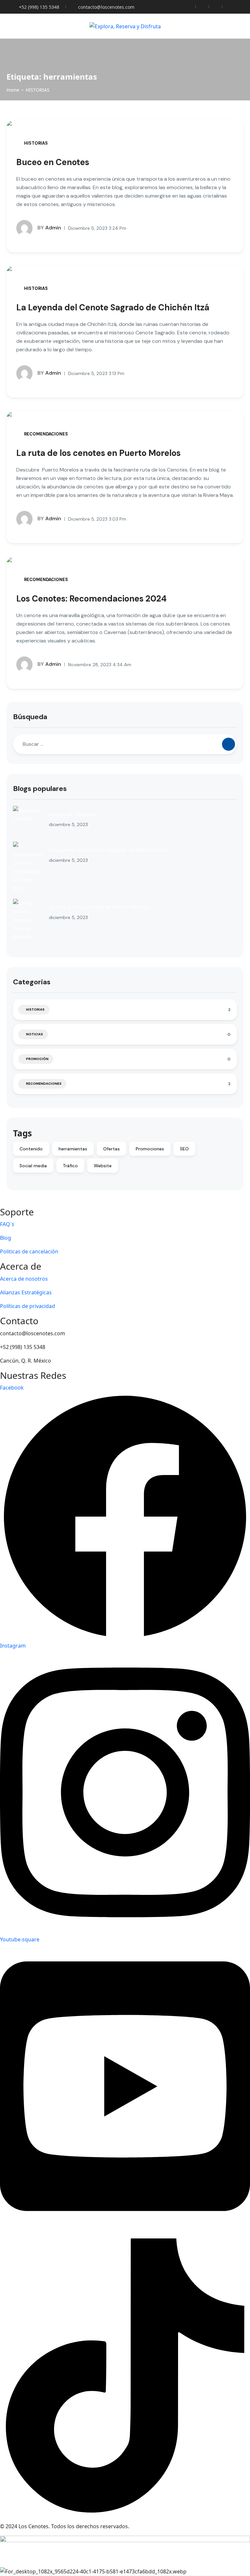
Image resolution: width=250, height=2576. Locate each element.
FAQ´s (7, 1224)
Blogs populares (40, 789)
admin (49, 228)
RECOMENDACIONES (46, 434)
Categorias (32, 982)
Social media (33, 1166)
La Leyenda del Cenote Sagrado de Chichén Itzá (113, 307)
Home (13, 90)
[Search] (229, 744)
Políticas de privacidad (28, 1306)
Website (103, 1166)
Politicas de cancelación (29, 1251)
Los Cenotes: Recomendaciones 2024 (91, 599)
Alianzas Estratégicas (26, 1292)
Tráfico (70, 1166)
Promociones (150, 1149)
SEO (184, 1149)
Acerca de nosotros (24, 1279)
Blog (6, 1238)
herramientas (73, 1149)
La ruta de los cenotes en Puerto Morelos (98, 453)
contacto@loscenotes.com (106, 7)
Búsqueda (30, 717)
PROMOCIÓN (37, 1059)
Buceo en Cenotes (53, 162)
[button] (222, 26)
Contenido (31, 1149)
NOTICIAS (35, 1034)
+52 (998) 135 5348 (39, 7)
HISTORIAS (38, 90)
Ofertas (111, 1149)
